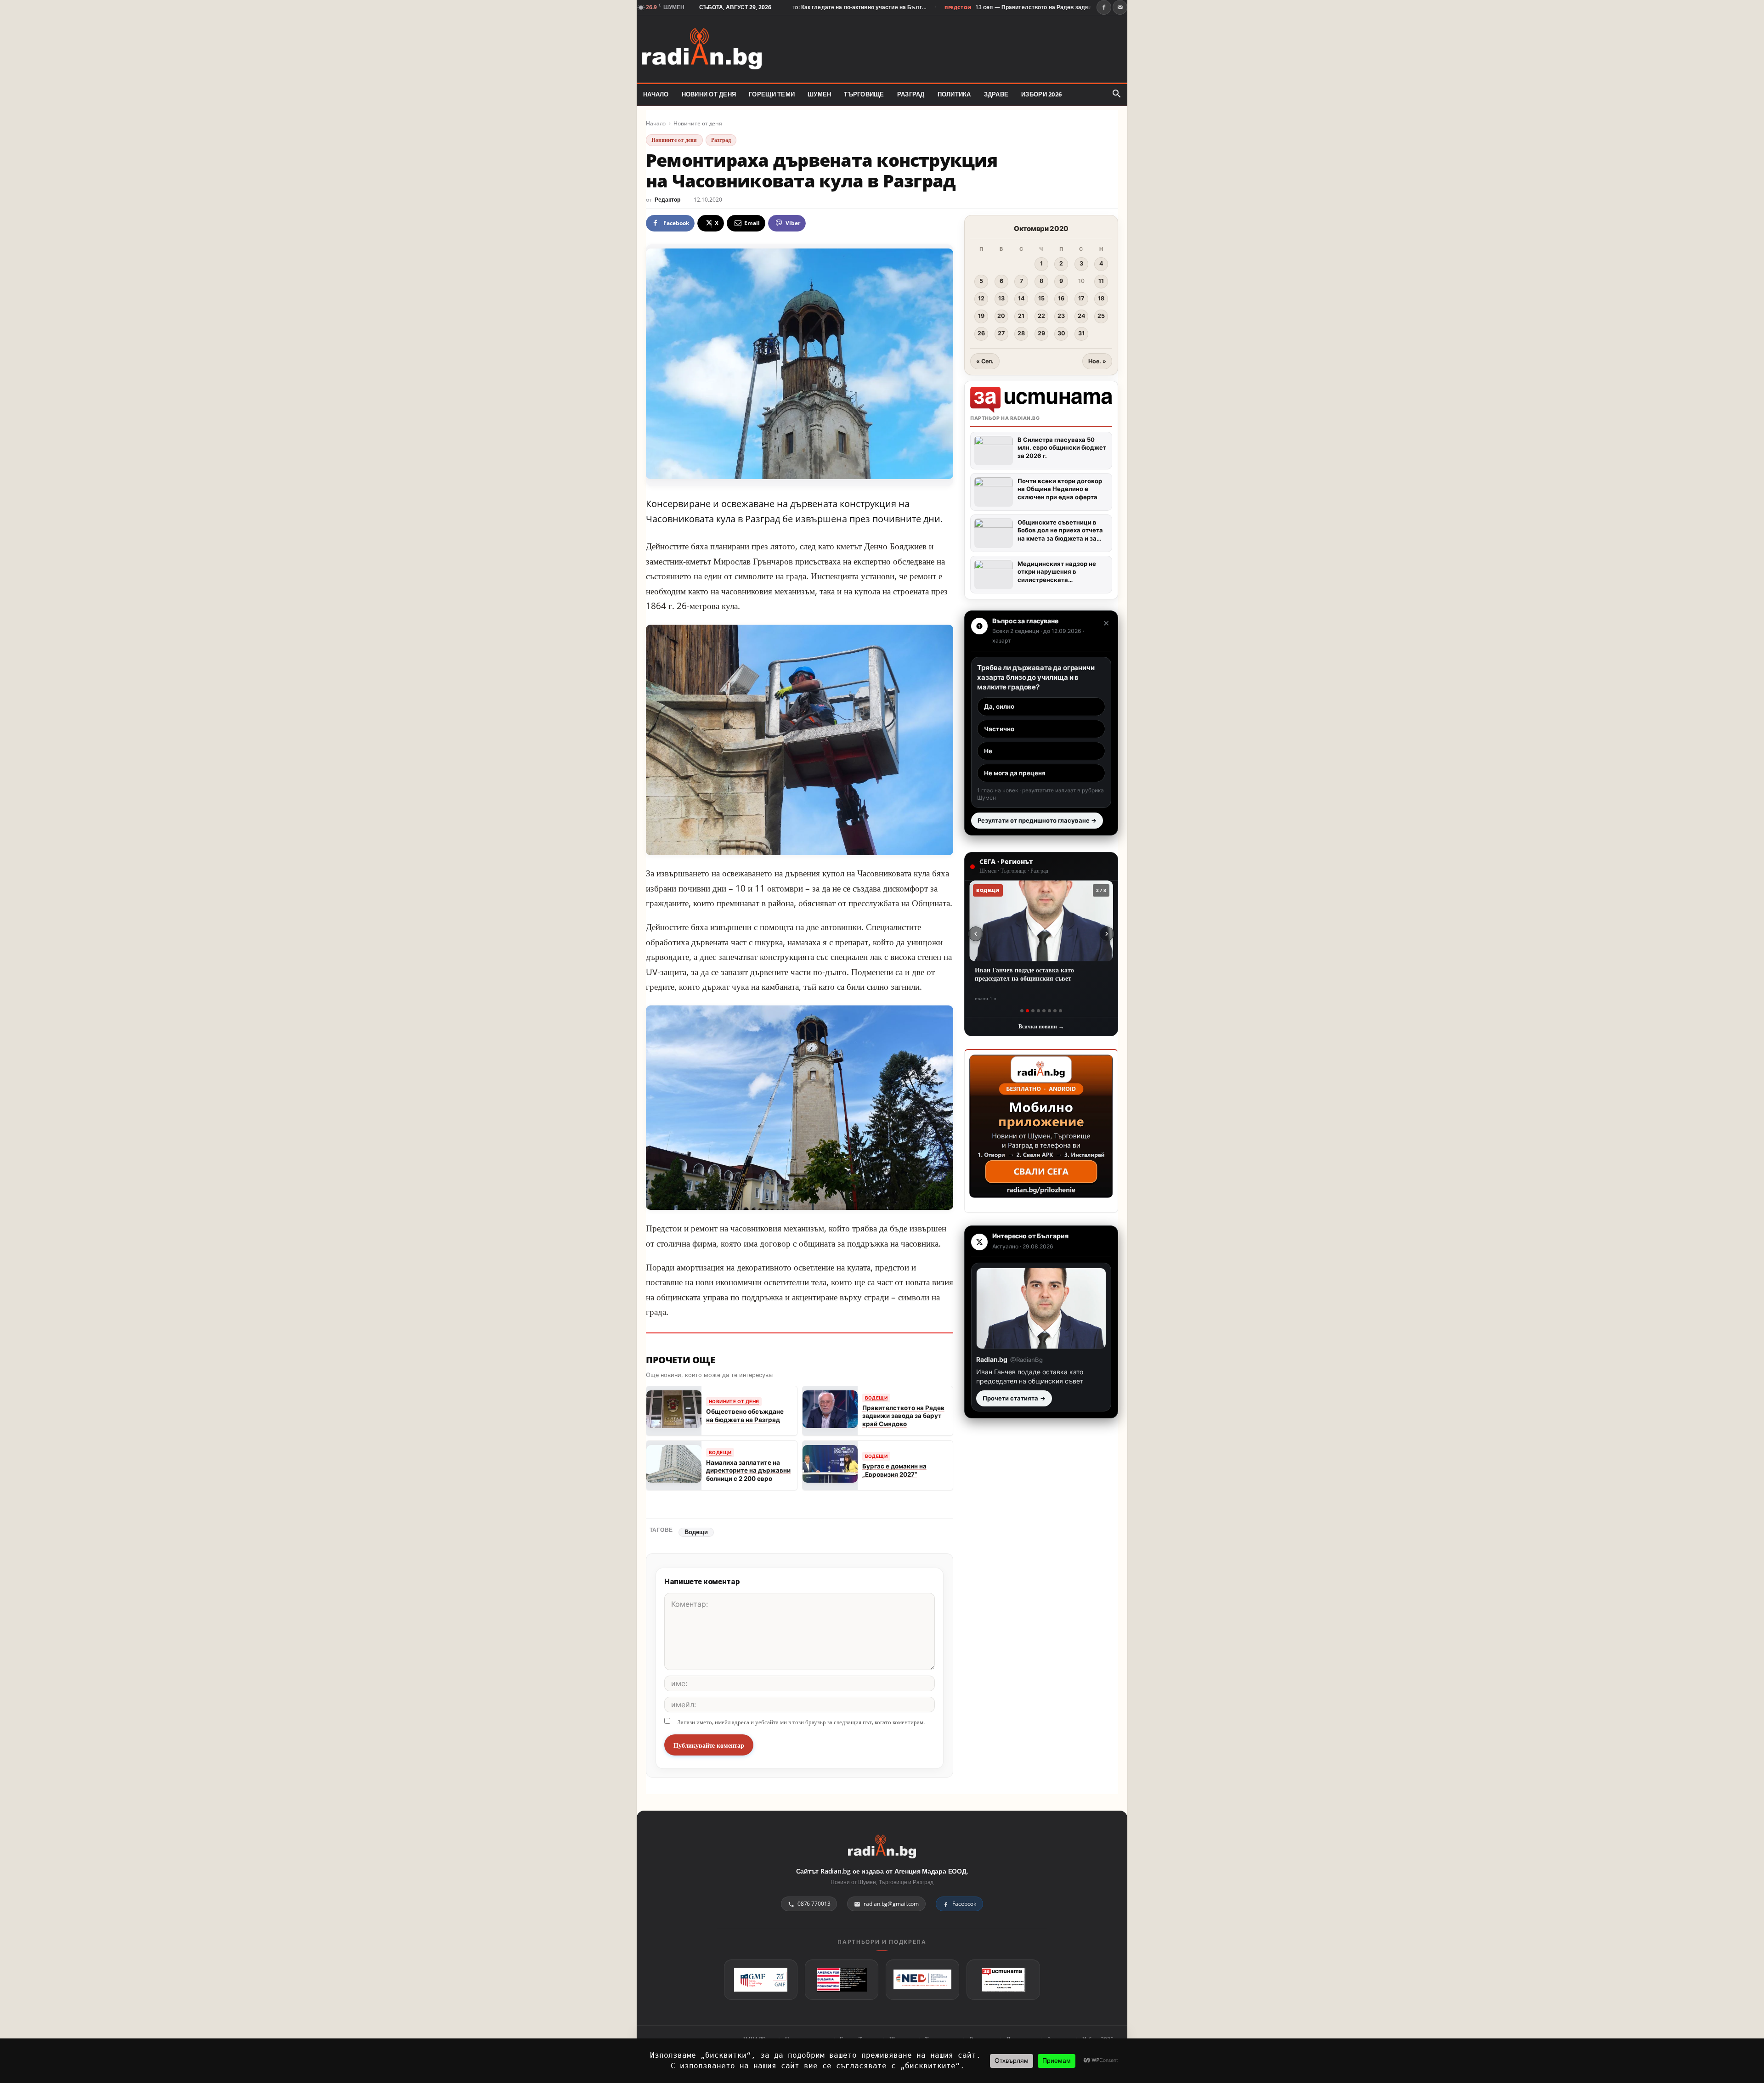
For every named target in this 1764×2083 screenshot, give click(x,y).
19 (981, 316)
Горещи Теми (772, 94)
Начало (656, 123)
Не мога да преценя (1015, 773)
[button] (1116, 94)
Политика (954, 94)
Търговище (864, 94)
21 (1021, 316)
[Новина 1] (1022, 1011)
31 (1081, 333)
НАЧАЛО (656, 94)
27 (1001, 333)
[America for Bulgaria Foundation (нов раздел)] (842, 1980)
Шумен (819, 94)
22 (1041, 316)
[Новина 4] (1038, 1011)
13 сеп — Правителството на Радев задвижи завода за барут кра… (987, 7)
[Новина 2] (1027, 1011)
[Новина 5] (1044, 1011)
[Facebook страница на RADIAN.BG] (1104, 7)
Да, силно (999, 706)
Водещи (696, 1532)
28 (1021, 333)
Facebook (964, 1904)
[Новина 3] (1033, 1011)
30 (1061, 333)
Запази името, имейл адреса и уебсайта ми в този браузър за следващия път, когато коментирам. (801, 1722)
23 (1061, 316)
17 (1081, 298)
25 (1101, 316)
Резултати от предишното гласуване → (1037, 820)
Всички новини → (1041, 1026)
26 (981, 333)
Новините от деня (698, 123)
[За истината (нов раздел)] (1003, 1980)
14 (1021, 298)
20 (1001, 316)
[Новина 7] (1055, 1011)
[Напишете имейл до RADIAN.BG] (1120, 7)
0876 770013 (814, 1904)
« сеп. (985, 361)
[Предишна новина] (976, 934)
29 (1041, 333)
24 (1081, 316)
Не (988, 751)
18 (1101, 298)
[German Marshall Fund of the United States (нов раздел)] (761, 1980)
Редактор (667, 200)
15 (1041, 298)
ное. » (1097, 361)
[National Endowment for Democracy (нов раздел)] (922, 1980)
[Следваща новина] (1107, 934)
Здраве (996, 94)
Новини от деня (709, 94)
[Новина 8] (1060, 1011)
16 (1061, 298)
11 (1101, 281)
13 (1001, 298)
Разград (911, 94)
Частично (999, 729)
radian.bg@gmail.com (891, 1904)
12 (981, 298)
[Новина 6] (1049, 1011)
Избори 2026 (1041, 94)
